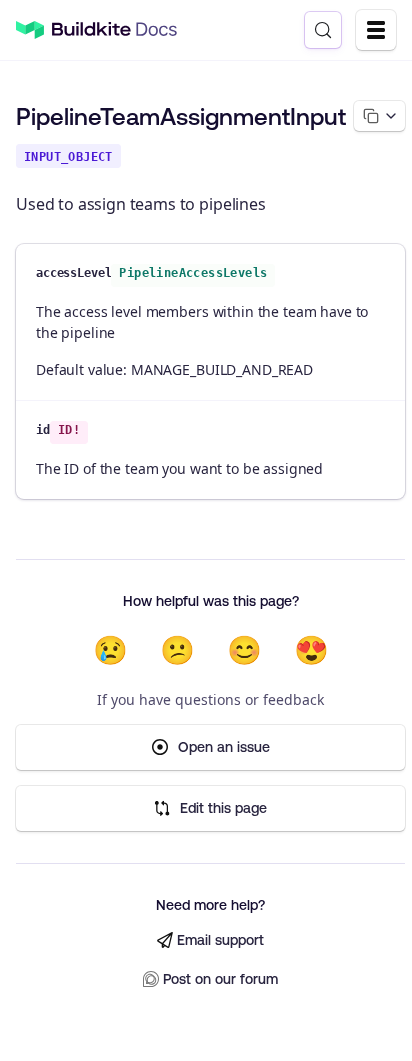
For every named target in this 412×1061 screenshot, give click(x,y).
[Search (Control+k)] (323, 30)
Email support (220, 940)
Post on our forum (220, 979)
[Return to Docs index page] (114, 30)
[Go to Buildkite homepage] (30, 30)
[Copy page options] (379, 116)
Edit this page (223, 808)
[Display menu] (376, 30)
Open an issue (224, 747)
